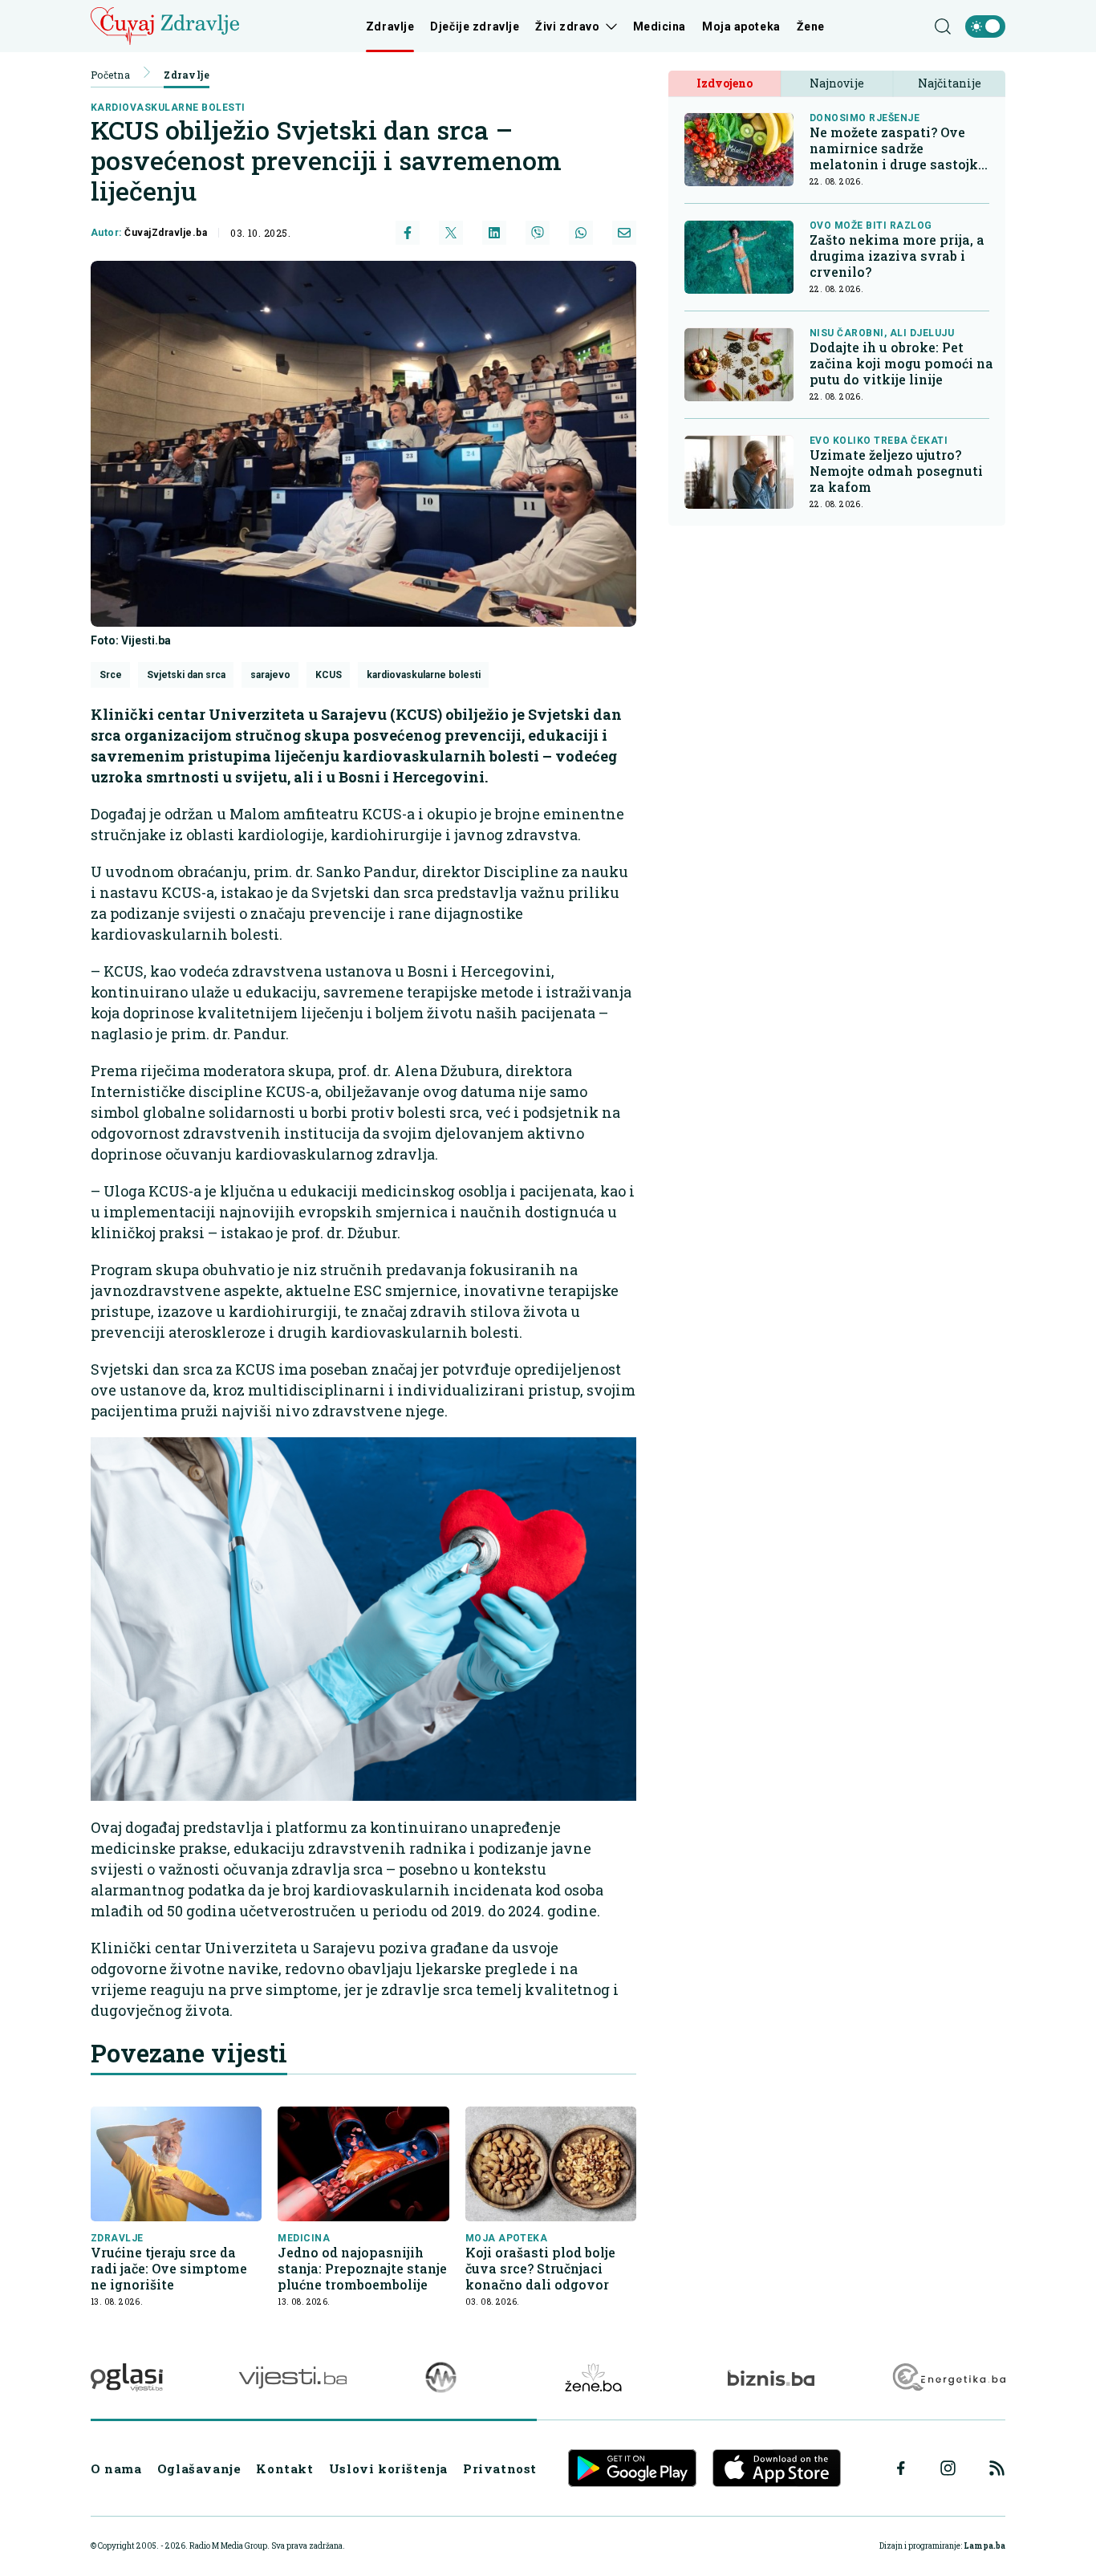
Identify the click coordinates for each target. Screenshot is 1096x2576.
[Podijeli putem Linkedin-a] (494, 233)
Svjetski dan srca (186, 675)
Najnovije (837, 84)
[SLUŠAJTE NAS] (441, 2377)
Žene (811, 26)
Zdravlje (390, 26)
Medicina (660, 26)
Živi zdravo (567, 26)
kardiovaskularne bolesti (424, 675)
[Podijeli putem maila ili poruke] (624, 233)
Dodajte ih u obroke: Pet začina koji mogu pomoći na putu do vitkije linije (901, 364)
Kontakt (284, 2468)
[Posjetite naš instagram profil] (948, 2468)
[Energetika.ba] (948, 2377)
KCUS (329, 675)
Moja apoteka (741, 26)
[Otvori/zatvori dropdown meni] (609, 26)
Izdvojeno (725, 84)
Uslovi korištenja (388, 2468)
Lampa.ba (984, 2546)
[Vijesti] (292, 2377)
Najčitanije (950, 84)
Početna (110, 75)
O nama (116, 2468)
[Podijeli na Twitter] (451, 233)
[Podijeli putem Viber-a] (538, 233)
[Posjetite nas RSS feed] (997, 2468)
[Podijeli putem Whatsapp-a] (581, 233)
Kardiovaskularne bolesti (168, 108)
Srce (111, 675)
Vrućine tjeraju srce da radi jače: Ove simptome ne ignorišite (169, 2269)
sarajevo (270, 675)
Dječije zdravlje (475, 26)
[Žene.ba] (593, 2377)
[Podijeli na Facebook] (408, 233)
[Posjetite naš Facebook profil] (901, 2468)
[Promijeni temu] (985, 26)
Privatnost (500, 2468)
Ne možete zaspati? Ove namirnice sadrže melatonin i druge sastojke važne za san (897, 149)
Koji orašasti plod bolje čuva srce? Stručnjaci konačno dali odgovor (540, 2269)
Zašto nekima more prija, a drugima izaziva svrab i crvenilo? (897, 257)
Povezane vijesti (189, 2053)
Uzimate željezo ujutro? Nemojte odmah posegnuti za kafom (896, 472)
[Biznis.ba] (771, 2378)
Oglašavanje (199, 2468)
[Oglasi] (127, 2377)
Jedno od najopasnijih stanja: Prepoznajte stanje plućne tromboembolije (362, 2269)
